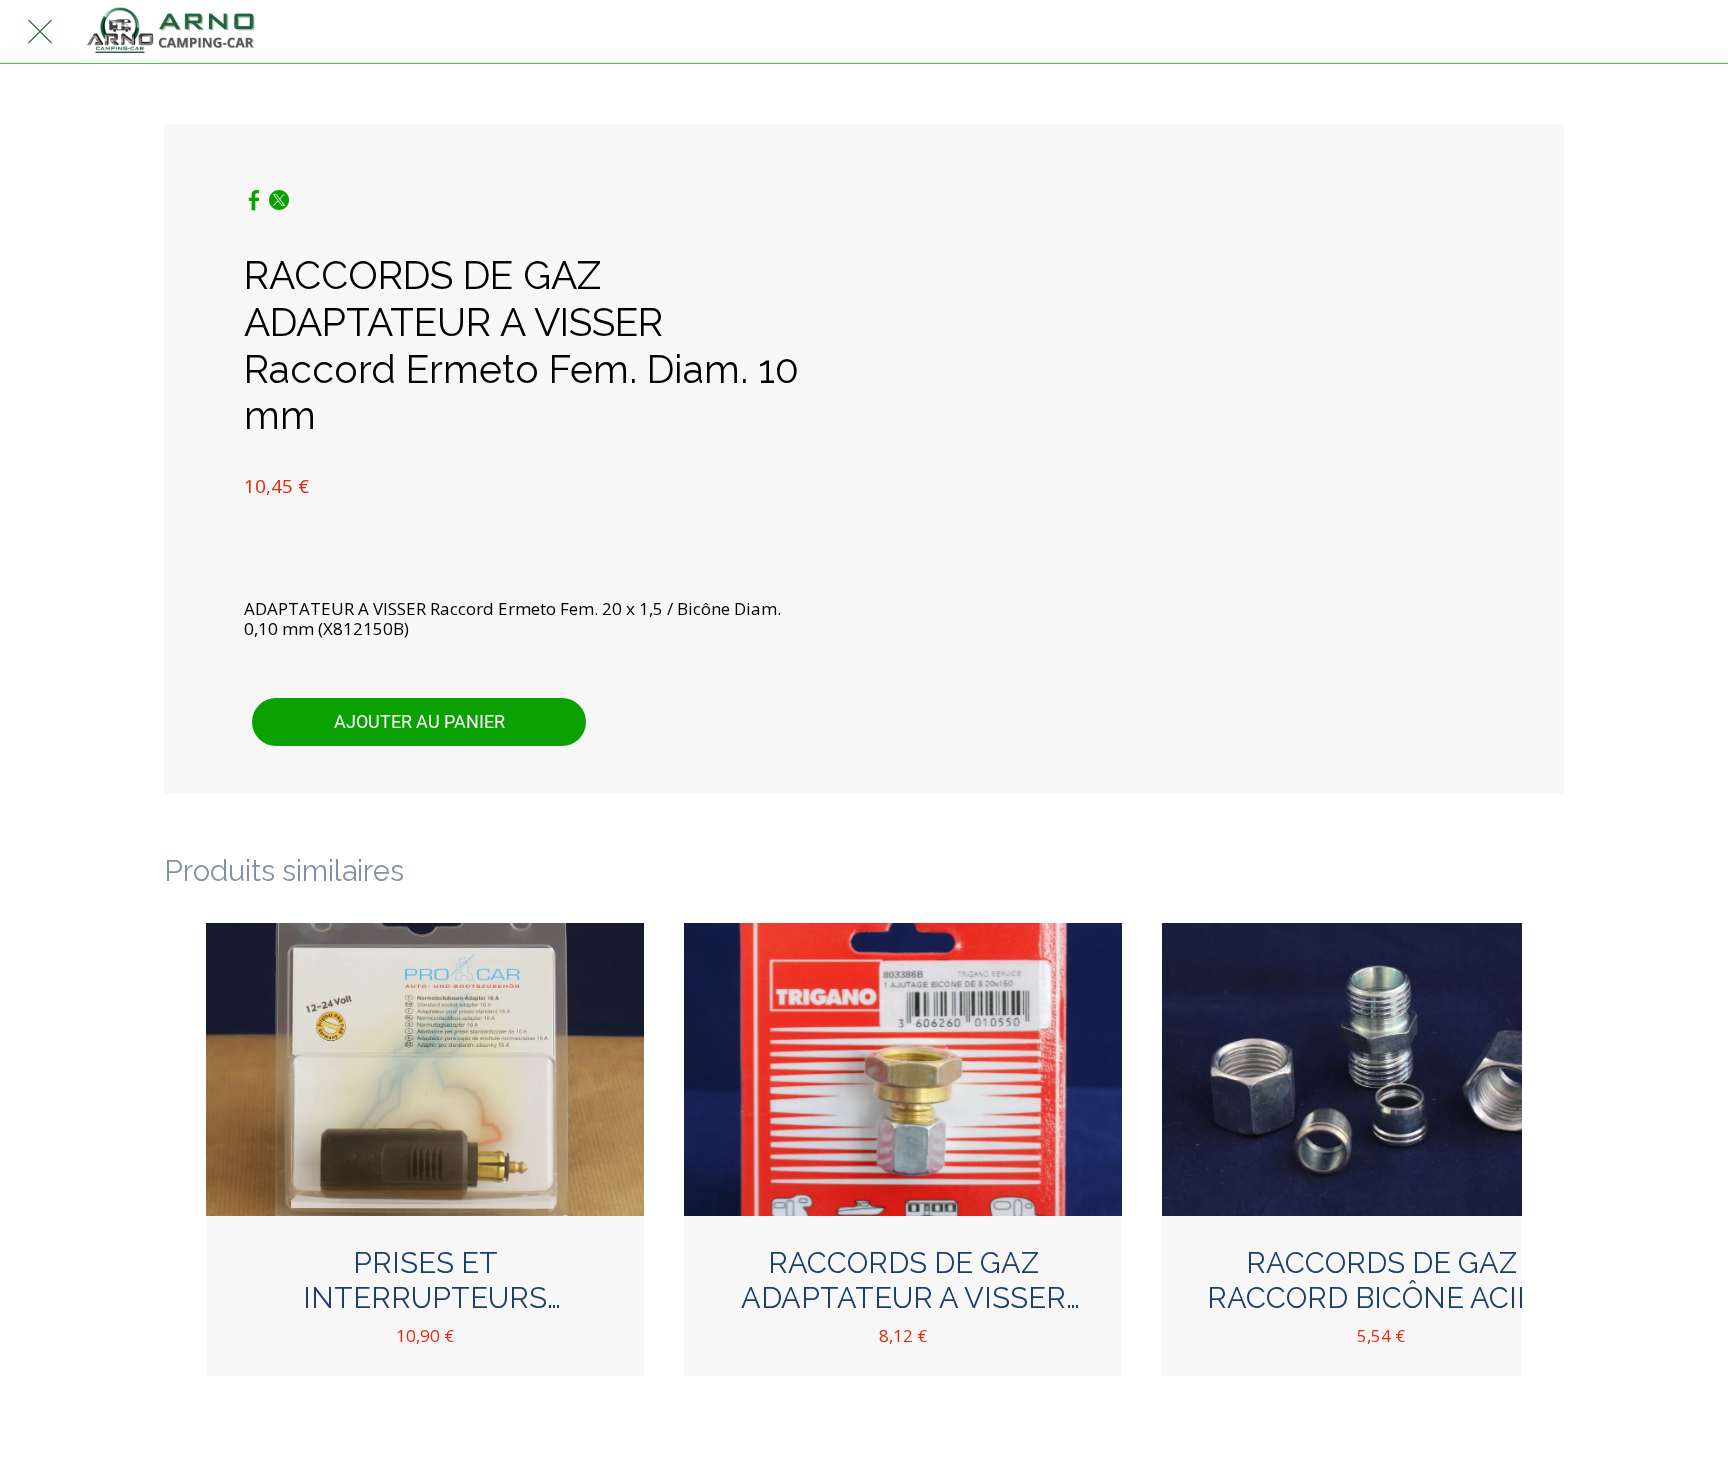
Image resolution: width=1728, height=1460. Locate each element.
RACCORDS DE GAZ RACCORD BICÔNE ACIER (1381, 1280)
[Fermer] (40, 32)
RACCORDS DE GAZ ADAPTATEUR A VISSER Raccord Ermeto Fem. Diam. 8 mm (903, 1281)
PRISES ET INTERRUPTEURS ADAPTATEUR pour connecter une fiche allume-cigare (425, 1281)
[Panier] (1688, 32)
